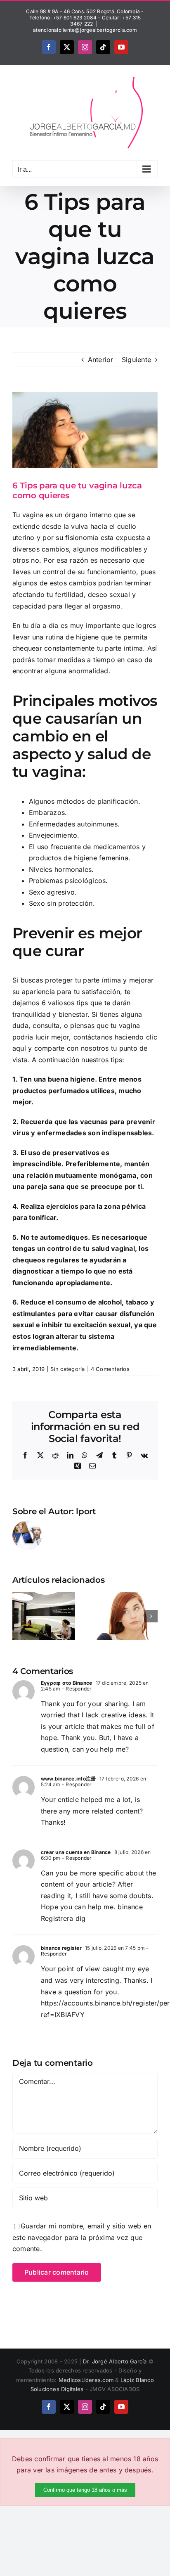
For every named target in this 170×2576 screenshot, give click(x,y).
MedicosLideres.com (86, 2380)
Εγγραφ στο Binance (66, 1683)
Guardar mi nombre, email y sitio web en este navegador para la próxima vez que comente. (82, 2237)
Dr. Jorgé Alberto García (115, 2361)
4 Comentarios (110, 1369)
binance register (61, 1948)
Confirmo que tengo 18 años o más (85, 2490)
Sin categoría (67, 1369)
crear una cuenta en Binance (76, 1852)
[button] (19, 1616)
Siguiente (136, 360)
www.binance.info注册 (68, 1779)
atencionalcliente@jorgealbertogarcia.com (85, 30)
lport (86, 1511)
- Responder (76, 1689)
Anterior (101, 360)
